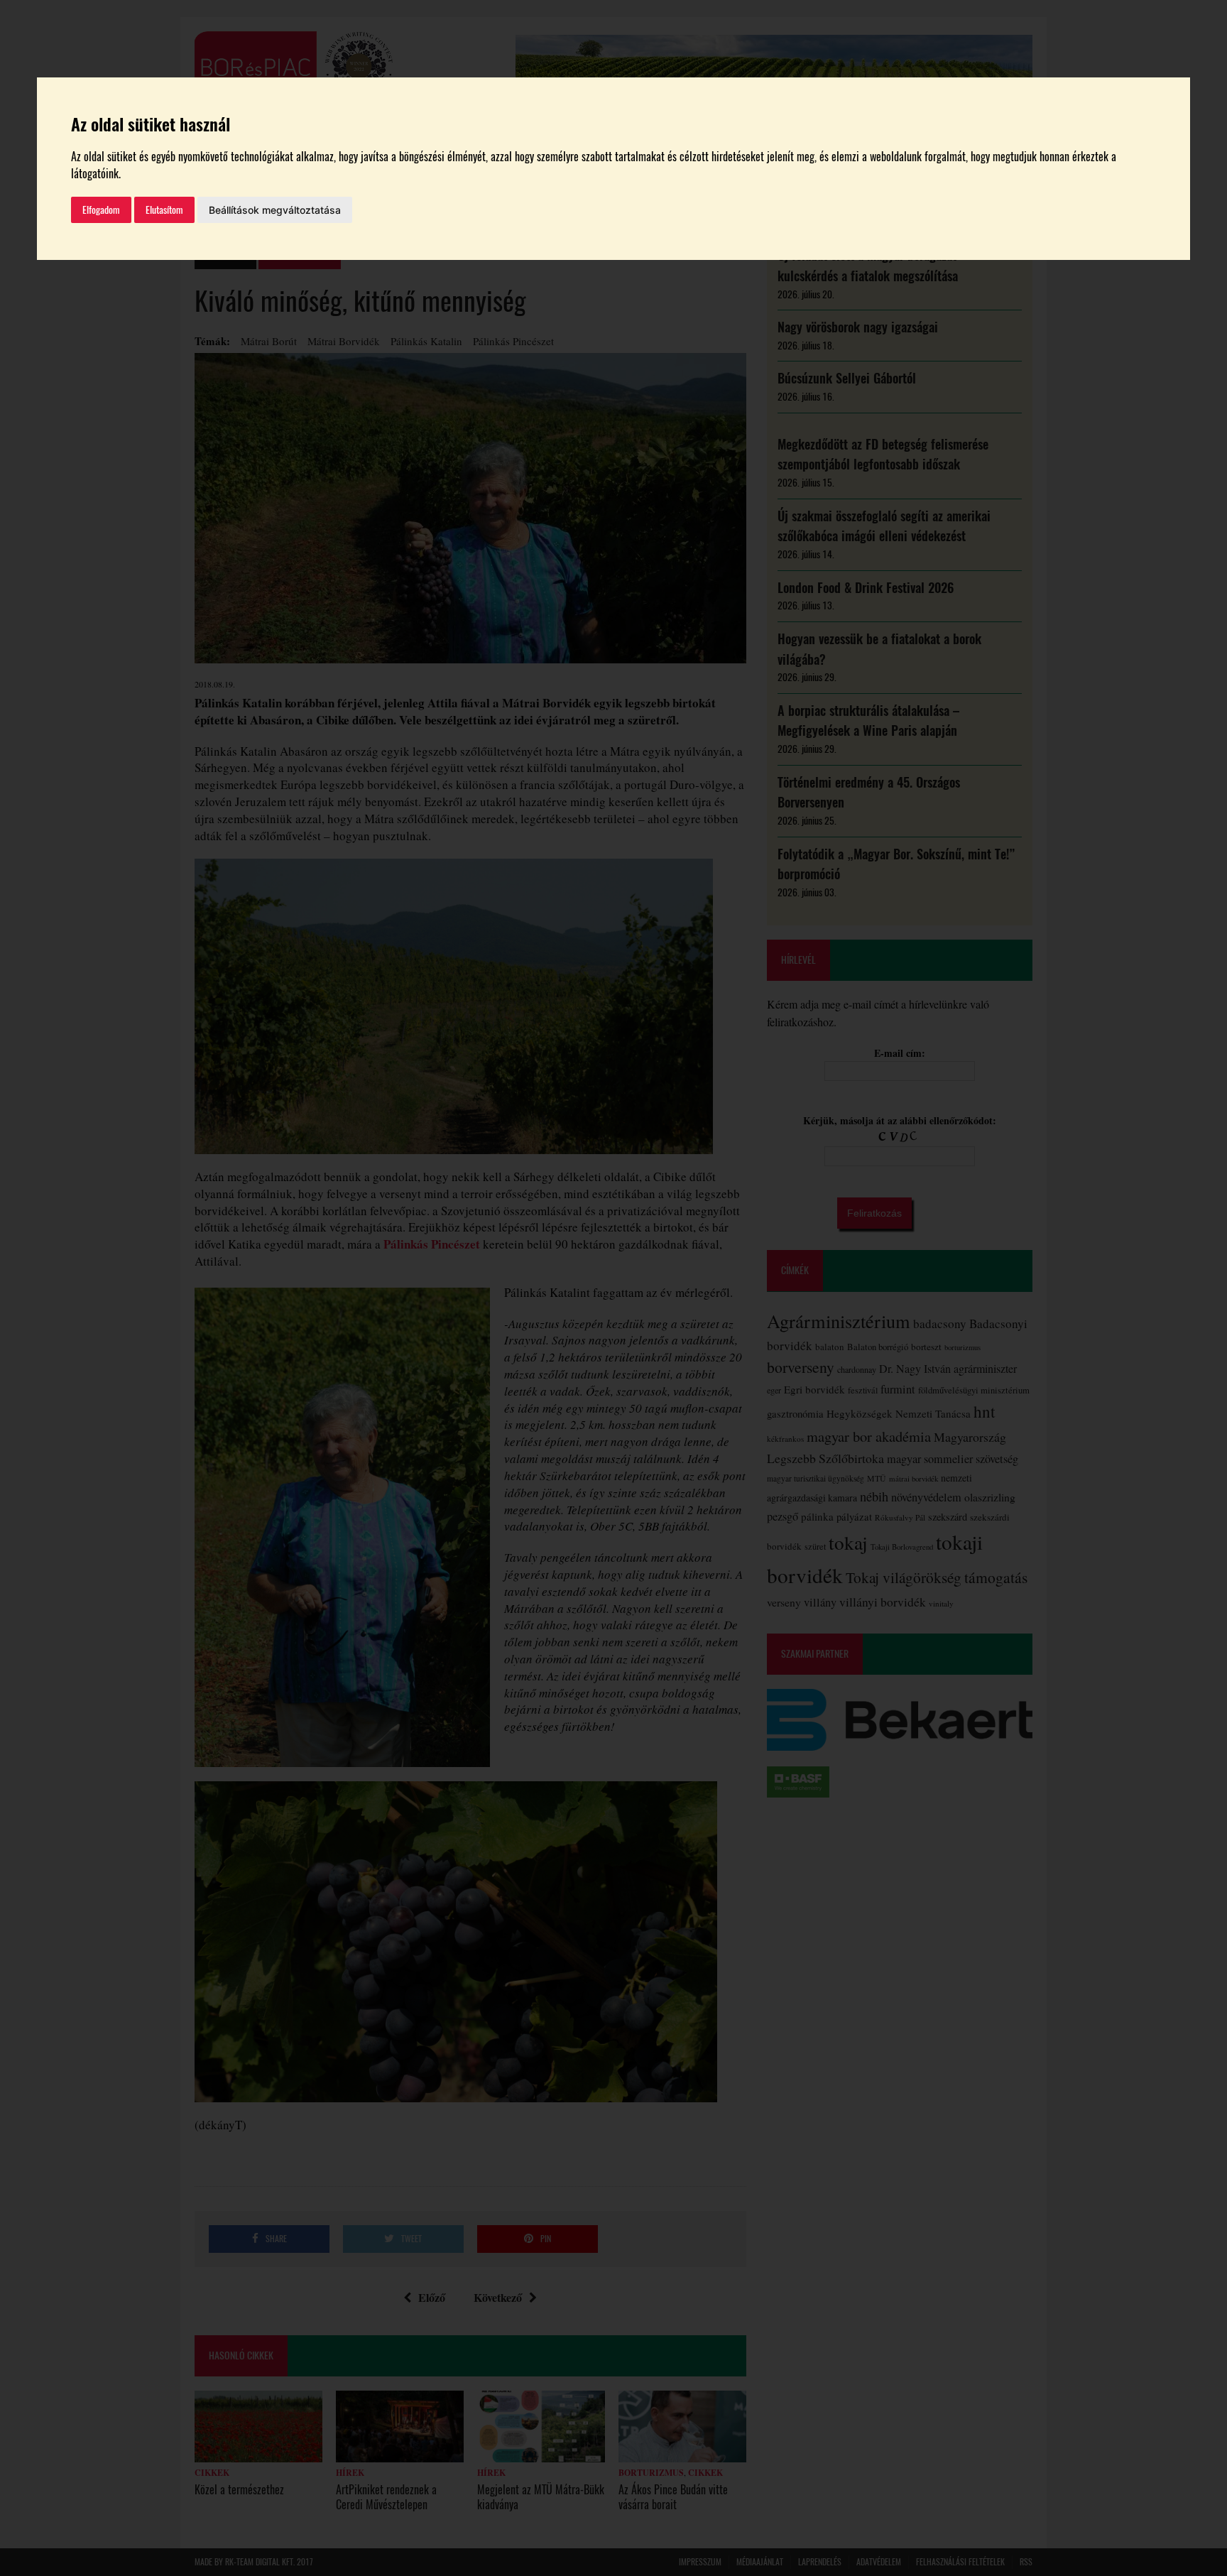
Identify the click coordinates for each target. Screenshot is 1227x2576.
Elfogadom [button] (101, 210)
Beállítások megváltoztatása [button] (275, 210)
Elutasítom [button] (164, 210)
